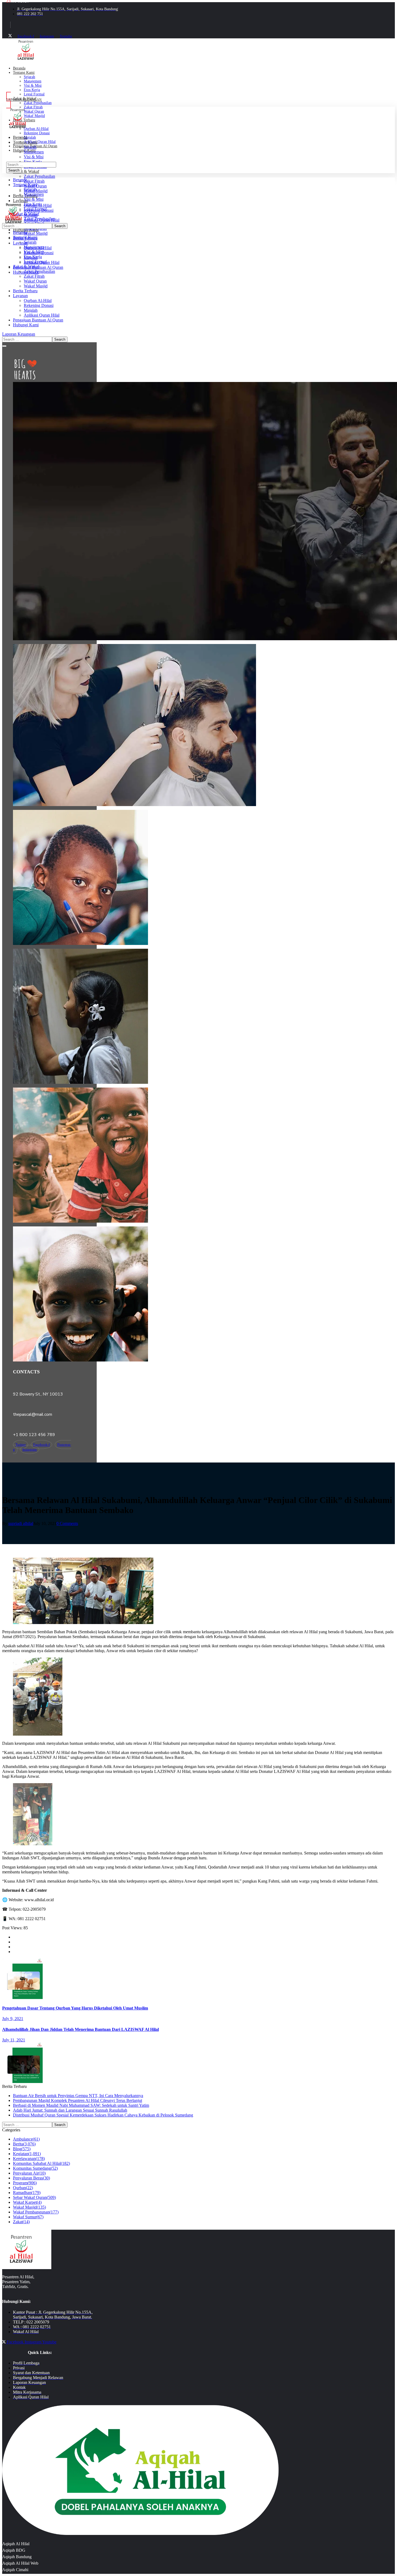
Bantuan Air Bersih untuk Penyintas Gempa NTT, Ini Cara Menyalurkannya (78, 2096)
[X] (10, 36)
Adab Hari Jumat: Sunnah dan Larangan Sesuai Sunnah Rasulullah (70, 2110)
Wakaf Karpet (27, 2202)
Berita (24, 2144)
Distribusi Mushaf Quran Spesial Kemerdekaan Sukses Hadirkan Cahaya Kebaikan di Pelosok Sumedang (103, 2115)
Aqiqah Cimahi (15, 2570)
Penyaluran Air (29, 2173)
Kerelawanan (29, 2159)
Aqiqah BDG (14, 2550)
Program (25, 2183)
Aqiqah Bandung (17, 2557)
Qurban (23, 2188)
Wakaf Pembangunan (36, 2212)
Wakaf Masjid (29, 2207)
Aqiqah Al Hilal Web (20, 2563)
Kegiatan (27, 2154)
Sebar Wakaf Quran (34, 2197)
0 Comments (67, 1523)
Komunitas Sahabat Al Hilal (41, 2163)
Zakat (21, 2222)
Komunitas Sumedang (35, 2168)
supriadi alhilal (21, 1523)
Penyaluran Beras (31, 2178)
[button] (198, 334)
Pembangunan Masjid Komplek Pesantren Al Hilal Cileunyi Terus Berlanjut (78, 2100)
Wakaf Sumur (28, 2217)
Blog (22, 2149)
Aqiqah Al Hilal (16, 2544)
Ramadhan (27, 2193)
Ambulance (26, 2139)
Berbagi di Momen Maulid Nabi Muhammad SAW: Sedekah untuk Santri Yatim (81, 2105)
